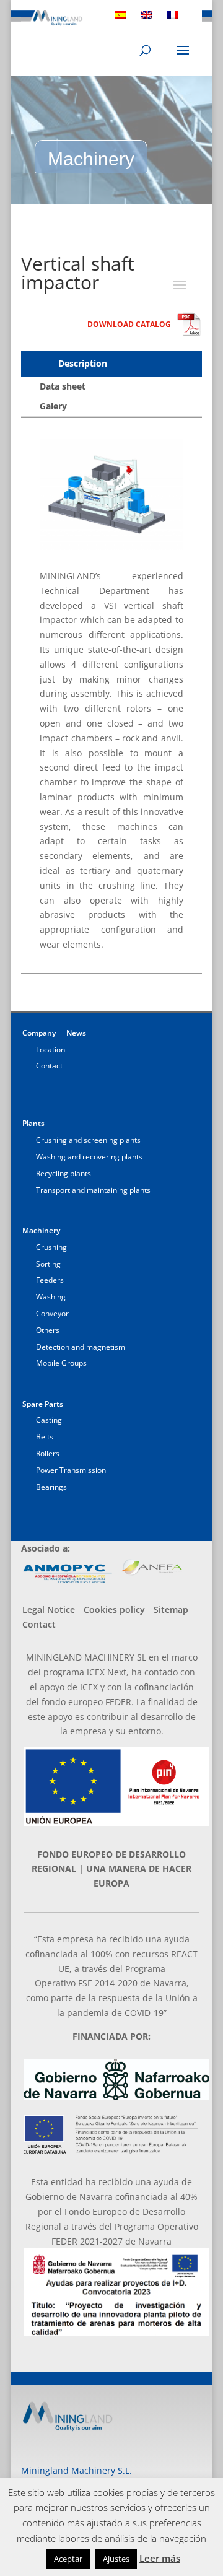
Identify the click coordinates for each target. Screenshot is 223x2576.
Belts (45, 1437)
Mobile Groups (61, 1363)
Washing (51, 1297)
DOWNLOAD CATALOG (129, 324)
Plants (33, 1123)
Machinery (41, 1230)
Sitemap (171, 1609)
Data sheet (63, 386)
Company (39, 1033)
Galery (53, 406)
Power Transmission (71, 1470)
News (76, 1033)
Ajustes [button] (116, 2559)
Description (83, 363)
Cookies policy (114, 1609)
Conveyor (52, 1313)
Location (50, 1050)
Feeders (50, 1280)
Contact (49, 1066)
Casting (49, 1420)
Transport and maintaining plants (93, 1190)
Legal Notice (49, 1609)
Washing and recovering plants (89, 1157)
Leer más (160, 2558)
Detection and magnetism (81, 1347)
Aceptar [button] (68, 2559)
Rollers (48, 1453)
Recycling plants (63, 1173)
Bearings (51, 1487)
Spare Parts (43, 1404)
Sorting (48, 1264)
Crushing (51, 1247)
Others (48, 1330)
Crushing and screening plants (88, 1140)
